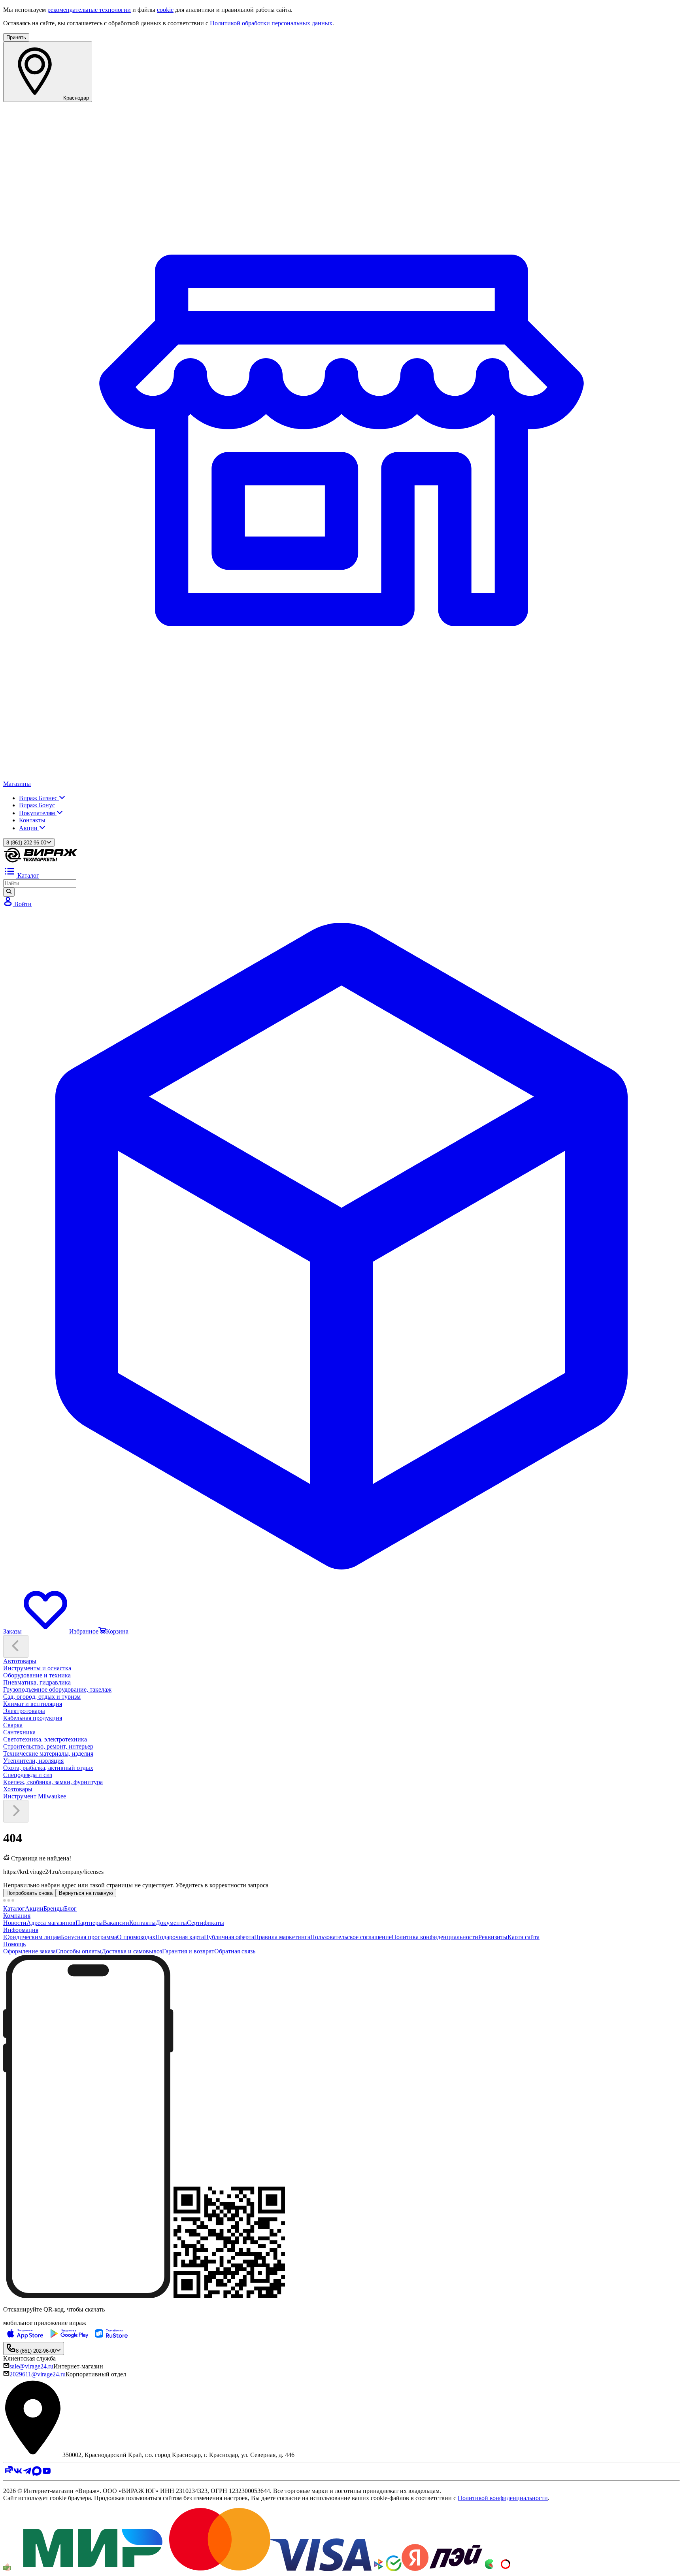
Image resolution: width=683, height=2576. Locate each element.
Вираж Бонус (37, 805)
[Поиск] (9, 892)
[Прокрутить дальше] (16, 1811)
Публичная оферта (229, 1937)
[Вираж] (41, 861)
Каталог (14, 1908)
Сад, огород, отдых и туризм (42, 1697)
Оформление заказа (29, 1951)
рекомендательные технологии (89, 10)
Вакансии (116, 1923)
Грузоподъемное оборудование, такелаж (57, 1689)
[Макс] (37, 2473)
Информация (21, 1930)
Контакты (32, 820)
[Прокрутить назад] (16, 1646)
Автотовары (20, 1661)
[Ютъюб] (47, 2473)
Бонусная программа (89, 1937)
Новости (15, 1923)
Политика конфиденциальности (435, 1937)
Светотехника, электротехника (45, 1739)
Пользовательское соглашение (351, 1937)
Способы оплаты (79, 1951)
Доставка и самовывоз (132, 1951)
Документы (171, 1923)
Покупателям (38, 813)
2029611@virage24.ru (38, 2374)
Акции (29, 828)
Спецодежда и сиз (28, 1775)
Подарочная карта (180, 1937)
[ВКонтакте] (18, 2473)
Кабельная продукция (33, 1718)
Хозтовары (18, 1789)
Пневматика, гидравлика (37, 1682)
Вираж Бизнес (39, 798)
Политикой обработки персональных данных (271, 23)
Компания (17, 1916)
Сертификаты (206, 1923)
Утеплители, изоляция (33, 1761)
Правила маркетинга (282, 1937)
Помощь (14, 1944)
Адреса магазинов (51, 1923)
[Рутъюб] (8, 2473)
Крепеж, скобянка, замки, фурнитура (53, 1782)
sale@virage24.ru (31, 2366)
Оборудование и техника (37, 1675)
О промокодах (136, 1937)
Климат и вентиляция (33, 1704)
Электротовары (24, 1711)
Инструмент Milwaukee (35, 1796)
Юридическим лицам (32, 1937)
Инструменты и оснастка (37, 1668)
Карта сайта (524, 1937)
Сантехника (19, 1732)
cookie (165, 10)
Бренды (54, 1908)
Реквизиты (493, 1937)
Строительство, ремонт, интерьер (48, 1746)
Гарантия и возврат (188, 1951)
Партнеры (89, 1923)
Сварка (13, 1725)
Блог (70, 1908)
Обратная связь (235, 1951)
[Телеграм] (27, 2473)
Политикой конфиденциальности (503, 2498)
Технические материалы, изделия (48, 1754)
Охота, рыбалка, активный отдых (48, 1768)
